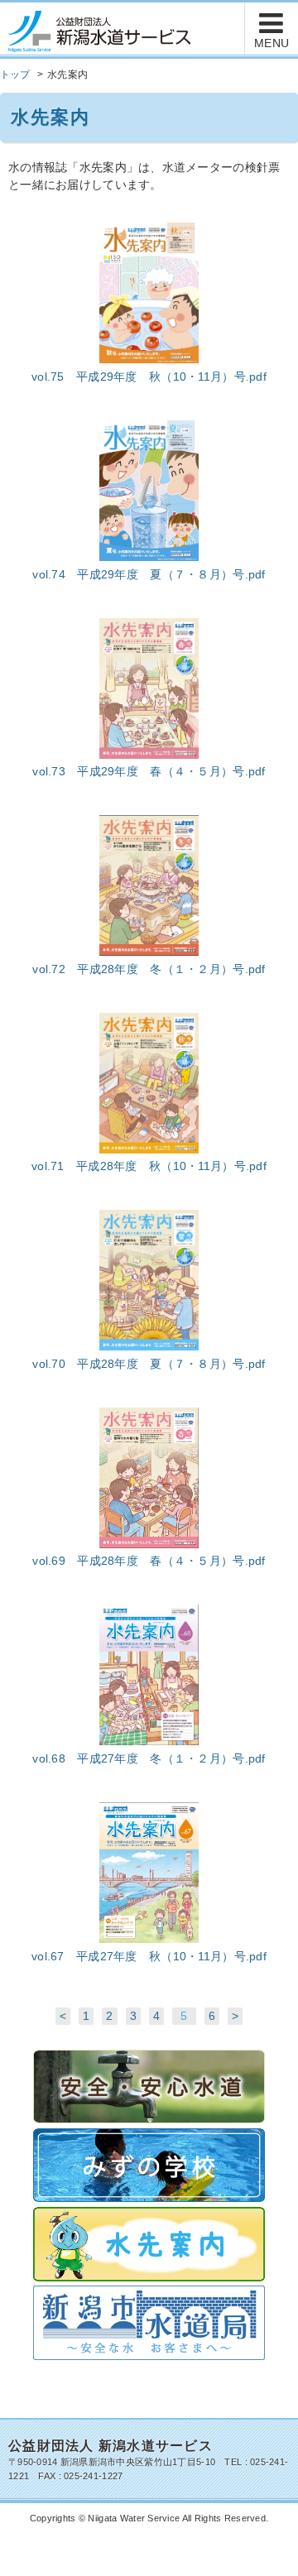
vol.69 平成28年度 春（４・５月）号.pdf (149, 1561)
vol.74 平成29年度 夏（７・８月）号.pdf (149, 574)
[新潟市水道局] (149, 2322)
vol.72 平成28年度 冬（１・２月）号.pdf (149, 969)
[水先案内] (149, 2243)
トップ (15, 74)
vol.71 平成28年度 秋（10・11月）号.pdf (149, 1166)
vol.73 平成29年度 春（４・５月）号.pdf (149, 771)
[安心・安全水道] (149, 2085)
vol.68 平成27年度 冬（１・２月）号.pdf (149, 1758)
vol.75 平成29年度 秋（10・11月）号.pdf (149, 377)
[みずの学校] (149, 2164)
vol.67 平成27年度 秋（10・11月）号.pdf (149, 1956)
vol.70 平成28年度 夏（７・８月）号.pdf (149, 1364)
